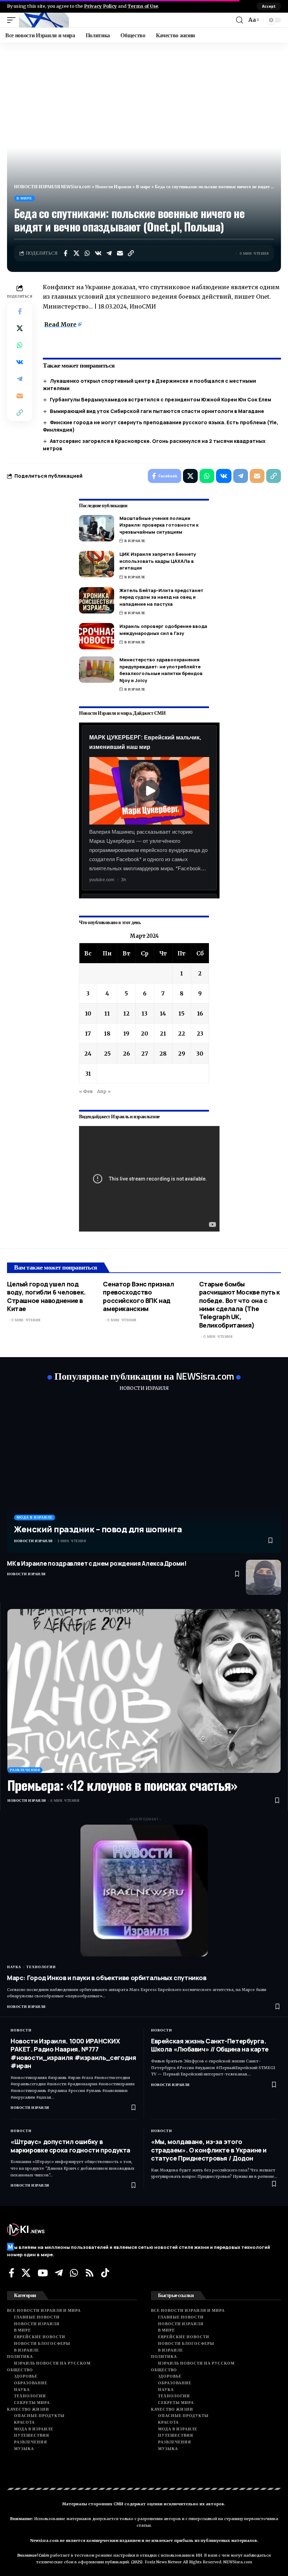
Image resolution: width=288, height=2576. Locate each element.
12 (126, 1013)
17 (88, 1033)
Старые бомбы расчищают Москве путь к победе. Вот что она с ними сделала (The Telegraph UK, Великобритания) (240, 1305)
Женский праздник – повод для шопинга (98, 1529)
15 (181, 1013)
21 (163, 1033)
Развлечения (25, 1770)
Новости (21, 2030)
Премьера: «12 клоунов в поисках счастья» (122, 1785)
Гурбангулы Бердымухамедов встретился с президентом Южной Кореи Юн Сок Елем (161, 399)
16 (200, 1013)
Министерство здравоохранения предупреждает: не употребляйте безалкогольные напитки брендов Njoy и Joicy (161, 670)
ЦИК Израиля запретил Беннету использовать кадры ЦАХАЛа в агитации (158, 561)
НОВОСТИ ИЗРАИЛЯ (144, 1388)
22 (182, 1033)
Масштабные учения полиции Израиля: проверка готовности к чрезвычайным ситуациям (159, 525)
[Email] (120, 253)
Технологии (41, 1967)
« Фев (86, 1091)
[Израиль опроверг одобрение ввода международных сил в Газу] (97, 636)
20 (145, 1033)
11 (107, 1013)
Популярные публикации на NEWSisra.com (144, 1376)
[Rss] (90, 2273)
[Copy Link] (131, 253)
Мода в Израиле (35, 1517)
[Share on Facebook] (65, 253)
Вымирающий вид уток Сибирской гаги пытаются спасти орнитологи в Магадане (157, 411)
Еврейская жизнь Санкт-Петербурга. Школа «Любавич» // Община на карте (210, 2045)
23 (200, 1033)
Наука (14, 1967)
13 (145, 1013)
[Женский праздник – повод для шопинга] (144, 1476)
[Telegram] (59, 2273)
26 (126, 1054)
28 (163, 1054)
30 (200, 1054)
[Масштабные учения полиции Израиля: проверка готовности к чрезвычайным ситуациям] (97, 528)
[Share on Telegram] (109, 253)
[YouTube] (43, 2273)
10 (88, 1013)
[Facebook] (12, 2273)
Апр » (104, 1091)
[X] (26, 2273)
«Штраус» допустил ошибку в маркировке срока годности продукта (70, 2146)
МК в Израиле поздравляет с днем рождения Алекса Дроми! (97, 1563)
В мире (24, 198)
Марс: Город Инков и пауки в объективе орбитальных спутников (107, 1978)
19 (126, 1033)
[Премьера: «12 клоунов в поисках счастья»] (144, 1691)
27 (145, 1054)
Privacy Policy (100, 6)
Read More (60, 324)
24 (88, 1054)
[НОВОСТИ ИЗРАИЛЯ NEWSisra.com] (44, 20)
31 (88, 1074)
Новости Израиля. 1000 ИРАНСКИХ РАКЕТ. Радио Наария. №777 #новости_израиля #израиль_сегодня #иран (73, 2053)
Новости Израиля (33, 1541)
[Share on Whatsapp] (87, 253)
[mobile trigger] (13, 20)
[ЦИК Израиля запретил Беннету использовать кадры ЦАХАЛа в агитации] (97, 564)
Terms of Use (143, 6)
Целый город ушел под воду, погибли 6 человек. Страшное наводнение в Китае (46, 1296)
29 (182, 1054)
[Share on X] (76, 253)
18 (107, 1033)
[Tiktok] (105, 2273)
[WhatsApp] (74, 2273)
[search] (240, 20)
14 (163, 1013)
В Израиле (135, 541)
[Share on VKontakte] (98, 253)
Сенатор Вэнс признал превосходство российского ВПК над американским (138, 1296)
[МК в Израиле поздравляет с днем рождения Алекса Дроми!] (263, 1577)
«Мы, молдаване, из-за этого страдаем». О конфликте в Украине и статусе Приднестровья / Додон (209, 2150)
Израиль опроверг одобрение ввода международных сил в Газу (163, 630)
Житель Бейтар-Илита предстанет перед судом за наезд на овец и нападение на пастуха (161, 597)
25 (107, 1054)
